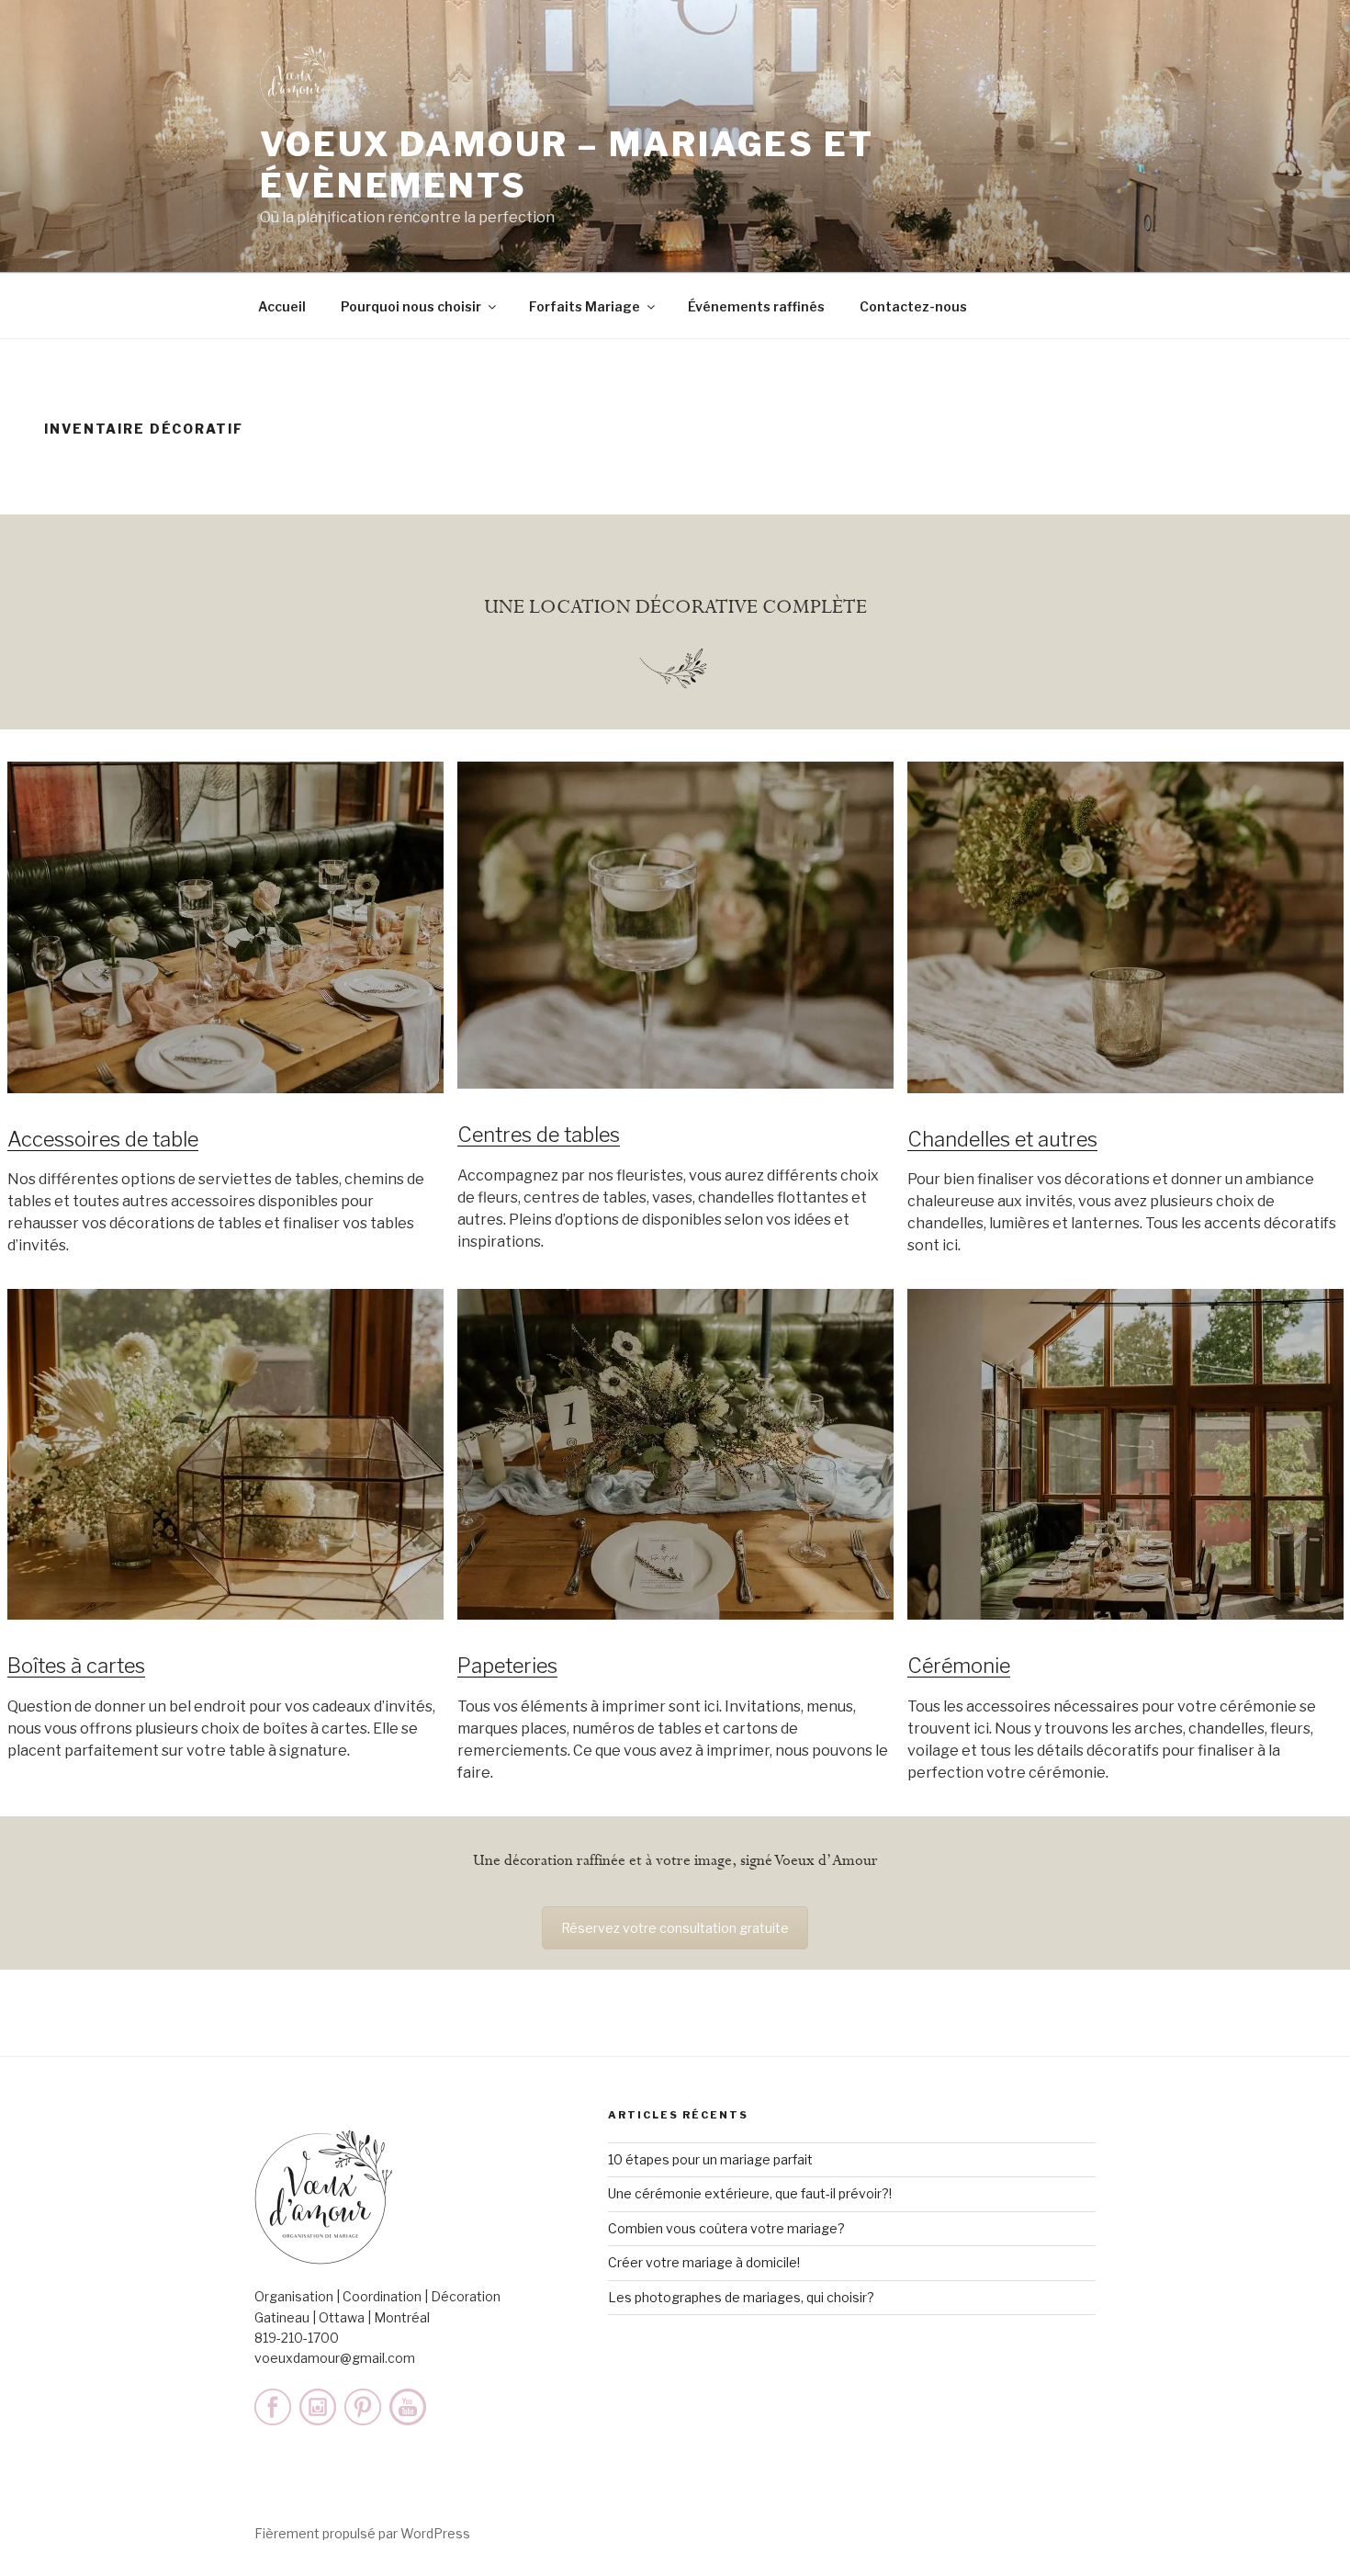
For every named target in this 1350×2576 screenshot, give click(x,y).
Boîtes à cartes (76, 1666)
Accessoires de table (103, 1139)
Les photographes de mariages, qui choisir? (741, 2297)
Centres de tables (539, 1135)
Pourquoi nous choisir (411, 306)
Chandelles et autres (1002, 1139)
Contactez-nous (913, 306)
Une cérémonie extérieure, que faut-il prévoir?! (750, 2193)
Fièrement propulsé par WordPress (362, 2533)
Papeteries (507, 1666)
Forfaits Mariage (585, 306)
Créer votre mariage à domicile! (704, 2262)
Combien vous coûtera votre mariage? (726, 2228)
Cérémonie (959, 1666)
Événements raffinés (756, 306)
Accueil (282, 306)
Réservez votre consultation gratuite (675, 1928)
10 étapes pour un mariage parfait (710, 2159)
